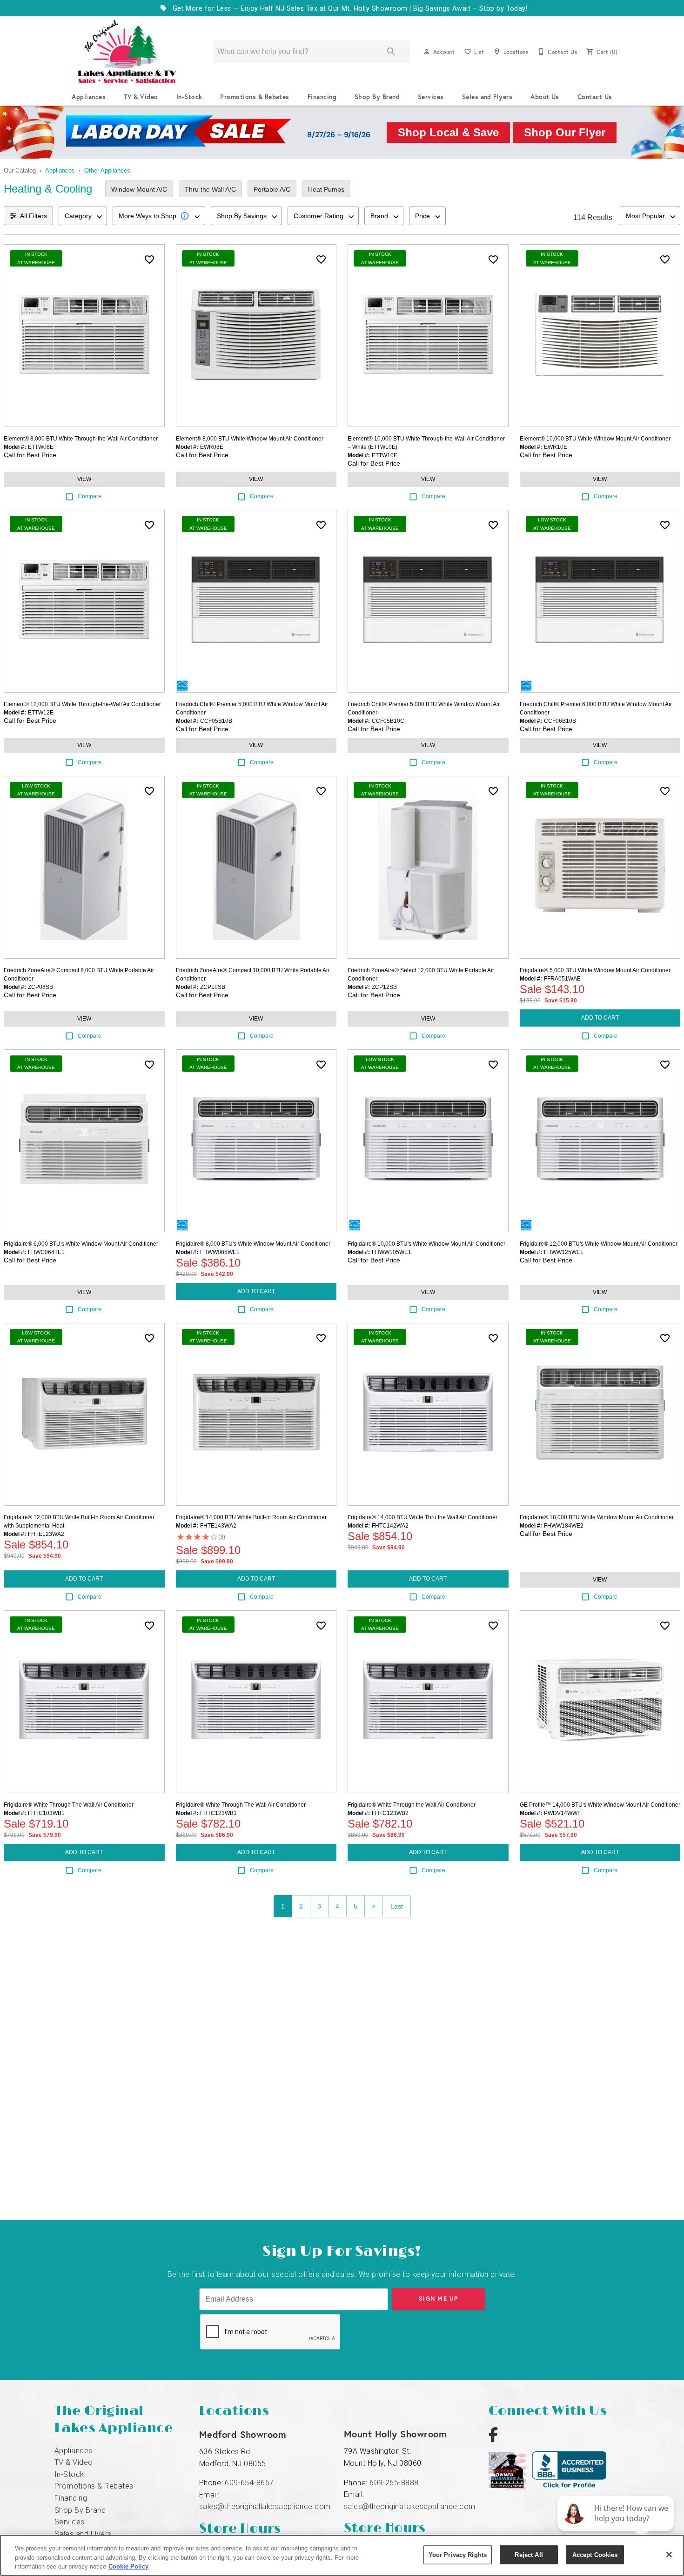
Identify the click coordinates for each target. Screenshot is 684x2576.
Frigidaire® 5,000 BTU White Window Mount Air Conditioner (595, 970)
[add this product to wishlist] (149, 260)
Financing (322, 97)
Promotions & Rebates (255, 97)
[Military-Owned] (510, 2487)
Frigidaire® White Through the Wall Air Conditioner (412, 1805)
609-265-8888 (394, 2483)
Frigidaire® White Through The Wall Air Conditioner (69, 1805)
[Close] (669, 2555)
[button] (427, 52)
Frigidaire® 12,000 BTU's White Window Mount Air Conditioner (599, 1244)
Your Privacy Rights (458, 2554)
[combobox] (83, 216)
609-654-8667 (249, 2483)
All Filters (34, 216)
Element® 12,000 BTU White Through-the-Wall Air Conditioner (82, 704)
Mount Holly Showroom (396, 2434)
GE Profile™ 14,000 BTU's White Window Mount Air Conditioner (600, 1805)
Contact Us (595, 97)
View (84, 479)
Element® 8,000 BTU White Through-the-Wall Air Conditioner (81, 439)
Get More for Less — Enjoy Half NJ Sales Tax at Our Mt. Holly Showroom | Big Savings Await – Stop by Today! (349, 9)
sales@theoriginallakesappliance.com (265, 2506)
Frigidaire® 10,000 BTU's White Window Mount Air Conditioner (426, 1244)
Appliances (89, 97)
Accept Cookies (595, 2554)
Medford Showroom (243, 2434)
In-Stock (189, 97)
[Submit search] (391, 52)
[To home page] (127, 52)
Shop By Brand (377, 97)
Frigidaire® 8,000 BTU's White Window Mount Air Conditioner (253, 1244)
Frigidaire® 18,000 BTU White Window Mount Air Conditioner (597, 1517)
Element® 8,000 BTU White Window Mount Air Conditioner (250, 439)
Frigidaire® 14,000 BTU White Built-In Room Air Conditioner (251, 1517)
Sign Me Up (439, 2299)
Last (397, 1906)
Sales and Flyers (487, 97)
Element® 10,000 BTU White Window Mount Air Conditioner (595, 439)
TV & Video (141, 97)
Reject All (529, 2554)
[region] (342, 2555)
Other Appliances (107, 170)
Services (431, 97)
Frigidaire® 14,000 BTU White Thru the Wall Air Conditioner (422, 1517)
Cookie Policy (128, 2566)
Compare (90, 496)
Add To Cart (600, 1018)
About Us (545, 97)
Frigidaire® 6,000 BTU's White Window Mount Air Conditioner (81, 1244)
